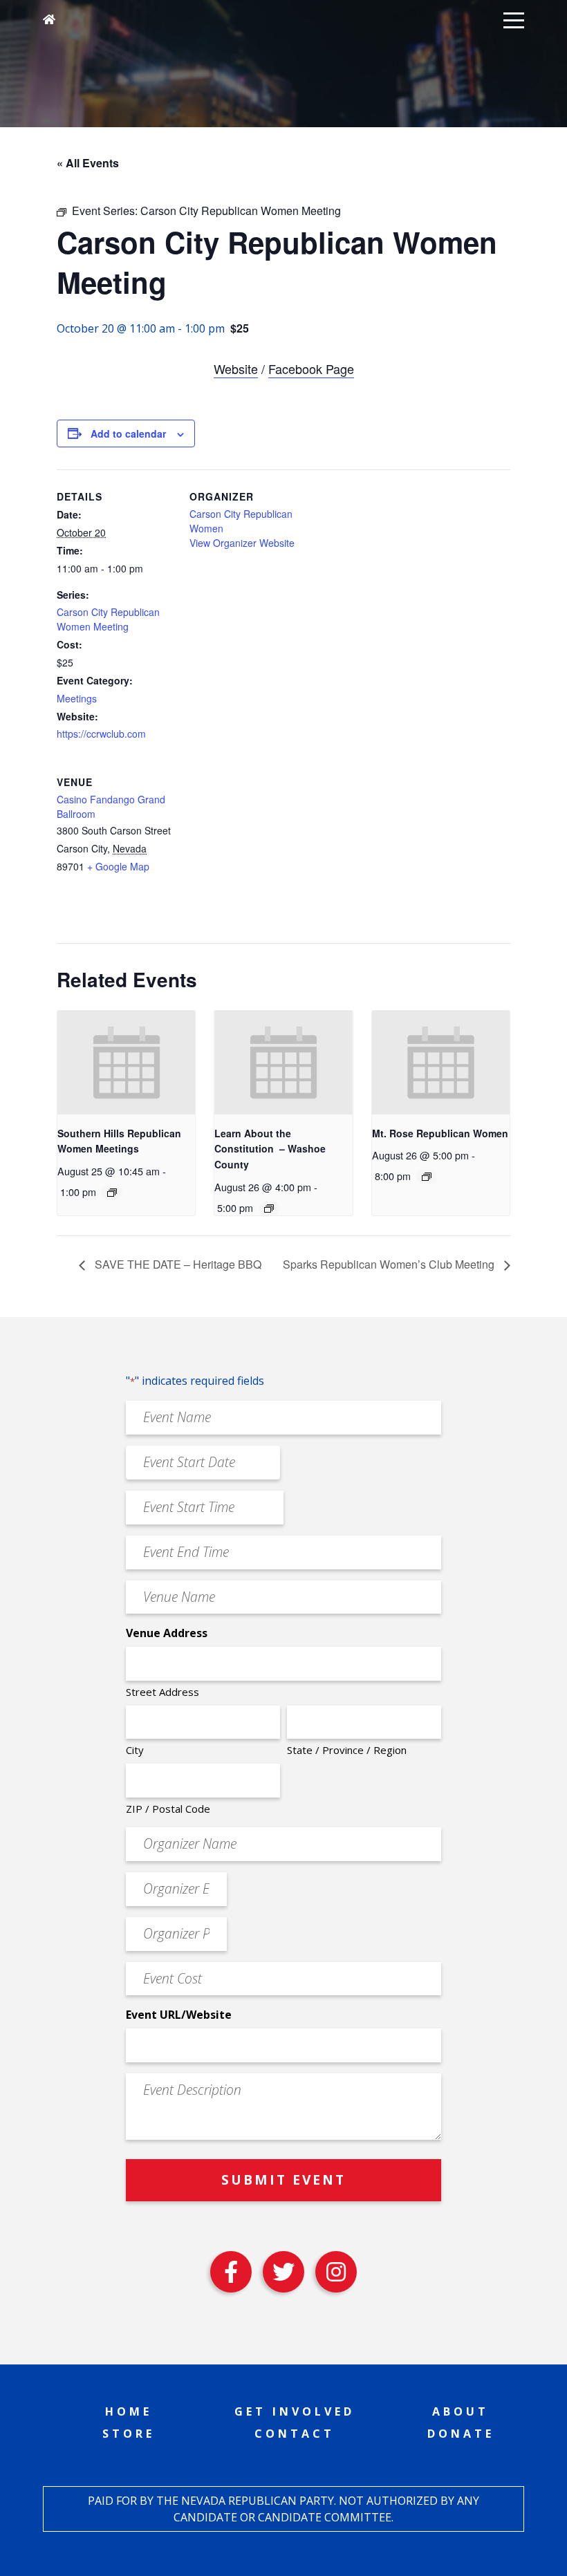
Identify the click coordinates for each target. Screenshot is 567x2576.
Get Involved (295, 2411)
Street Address (162, 1692)
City (135, 1750)
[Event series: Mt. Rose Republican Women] (427, 1177)
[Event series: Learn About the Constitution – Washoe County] (269, 1208)
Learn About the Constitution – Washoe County (270, 1149)
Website (236, 368)
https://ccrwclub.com (101, 734)
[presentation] (126, 1062)
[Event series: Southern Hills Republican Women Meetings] (112, 1193)
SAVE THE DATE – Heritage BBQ (177, 1264)
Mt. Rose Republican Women (440, 1133)
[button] (514, 19)
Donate (461, 2434)
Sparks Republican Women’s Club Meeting (390, 1264)
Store (129, 2434)
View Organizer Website (242, 543)
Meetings (77, 698)
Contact (295, 2434)
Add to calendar (128, 433)
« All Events (88, 163)
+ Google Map (118, 866)
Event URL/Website (179, 2015)
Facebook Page (311, 368)
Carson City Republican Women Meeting (108, 619)
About (461, 2411)
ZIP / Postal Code (168, 1809)
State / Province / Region (347, 1750)
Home (129, 2411)
